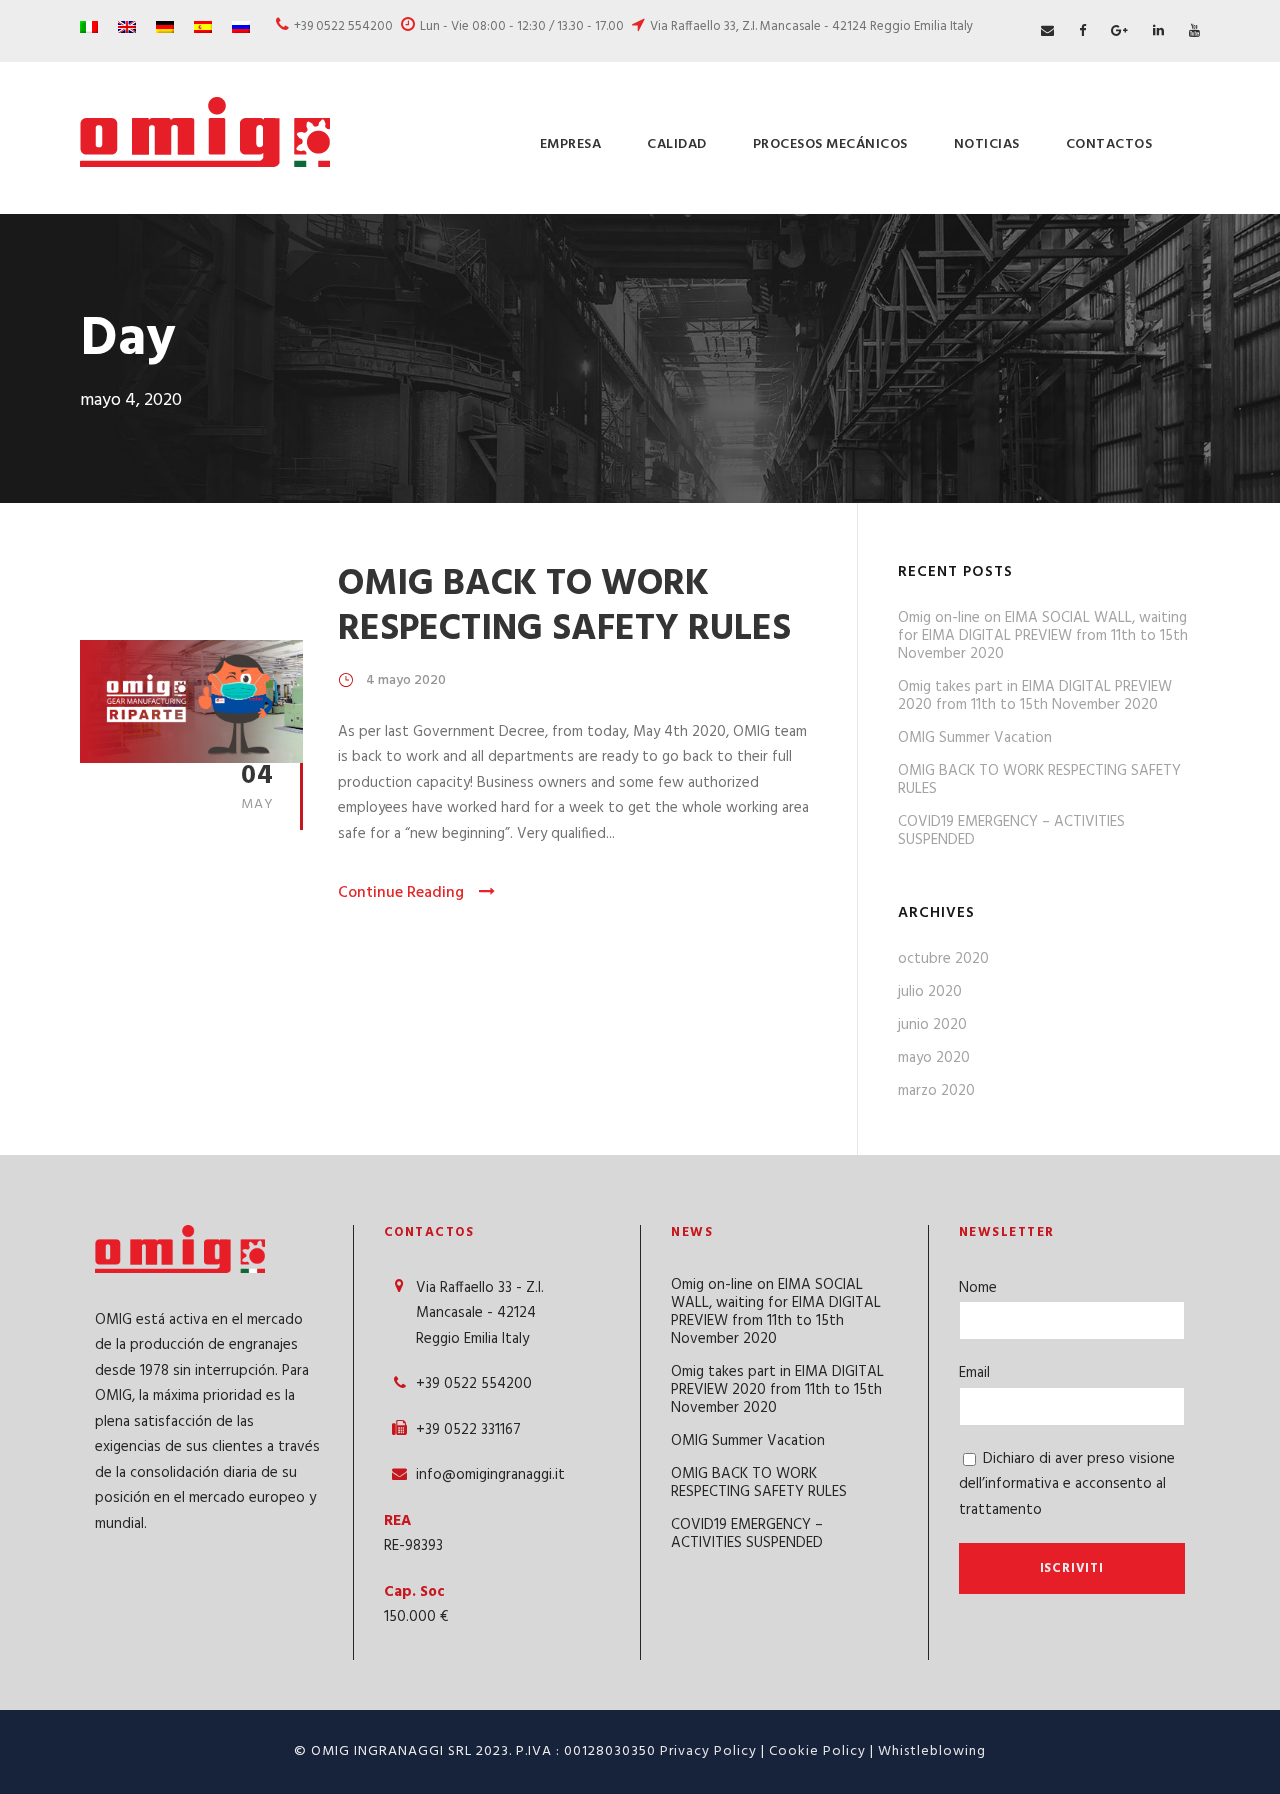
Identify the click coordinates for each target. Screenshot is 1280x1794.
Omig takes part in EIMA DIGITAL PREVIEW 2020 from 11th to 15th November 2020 (1035, 696)
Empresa (571, 144)
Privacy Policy (708, 1751)
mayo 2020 (934, 1058)
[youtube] (1194, 31)
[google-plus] (1119, 31)
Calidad (677, 144)
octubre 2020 (943, 959)
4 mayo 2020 (406, 680)
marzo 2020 (936, 1091)
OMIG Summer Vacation (975, 738)
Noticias (987, 144)
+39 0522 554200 (343, 26)
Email (974, 1373)
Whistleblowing (932, 1751)
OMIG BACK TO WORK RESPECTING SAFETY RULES (564, 606)
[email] (1047, 31)
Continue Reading (401, 893)
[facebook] (1082, 31)
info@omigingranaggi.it (490, 1475)
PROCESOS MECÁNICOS (830, 144)
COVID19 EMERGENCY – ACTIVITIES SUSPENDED (1011, 831)
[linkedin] (1158, 31)
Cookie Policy (817, 1751)
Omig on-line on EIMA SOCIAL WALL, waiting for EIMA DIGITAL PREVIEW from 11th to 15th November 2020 (1043, 636)
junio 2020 (932, 1025)
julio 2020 (930, 992)
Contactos (1109, 144)
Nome (978, 1288)
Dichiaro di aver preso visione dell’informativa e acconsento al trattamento (1067, 1484)
